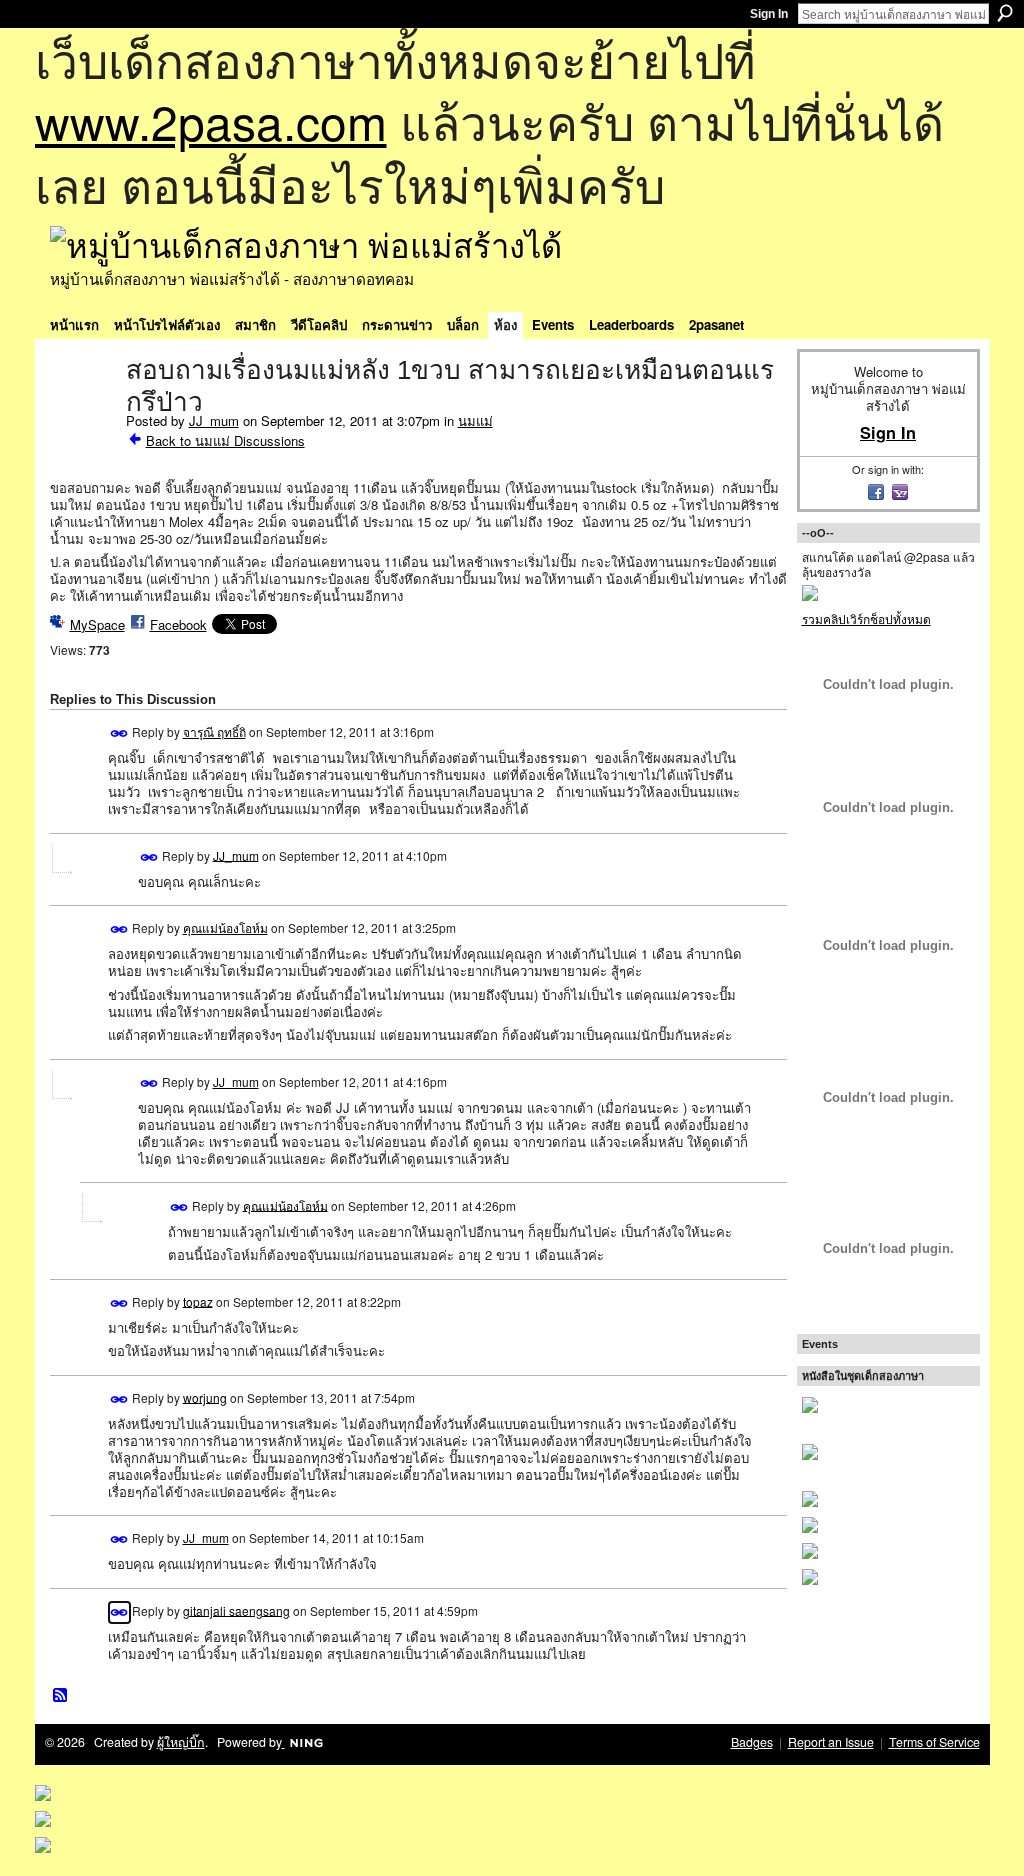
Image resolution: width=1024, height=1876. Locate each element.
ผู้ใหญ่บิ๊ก (181, 1742)
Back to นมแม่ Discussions (225, 440)
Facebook (178, 624)
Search (1005, 13)
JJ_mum (214, 420)
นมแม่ (475, 420)
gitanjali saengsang (236, 1609)
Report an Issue (831, 1742)
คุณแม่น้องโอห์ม (225, 927)
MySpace (97, 624)
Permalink (119, 733)
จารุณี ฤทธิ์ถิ (214, 731)
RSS (61, 1696)
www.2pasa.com (211, 120)
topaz (198, 1300)
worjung (205, 1396)
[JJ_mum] (82, 412)
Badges (752, 1742)
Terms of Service (934, 1742)
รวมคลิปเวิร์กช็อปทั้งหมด (866, 618)
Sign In (769, 14)
